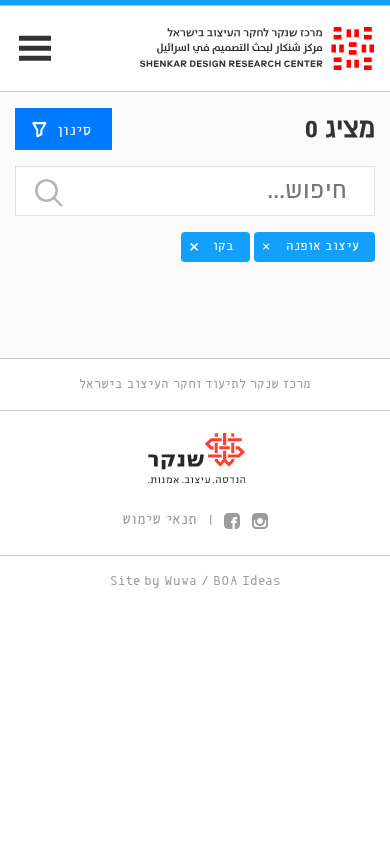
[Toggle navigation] (26, 48)
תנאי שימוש (159, 520)
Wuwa (180, 581)
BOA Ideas (247, 581)
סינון (74, 130)
